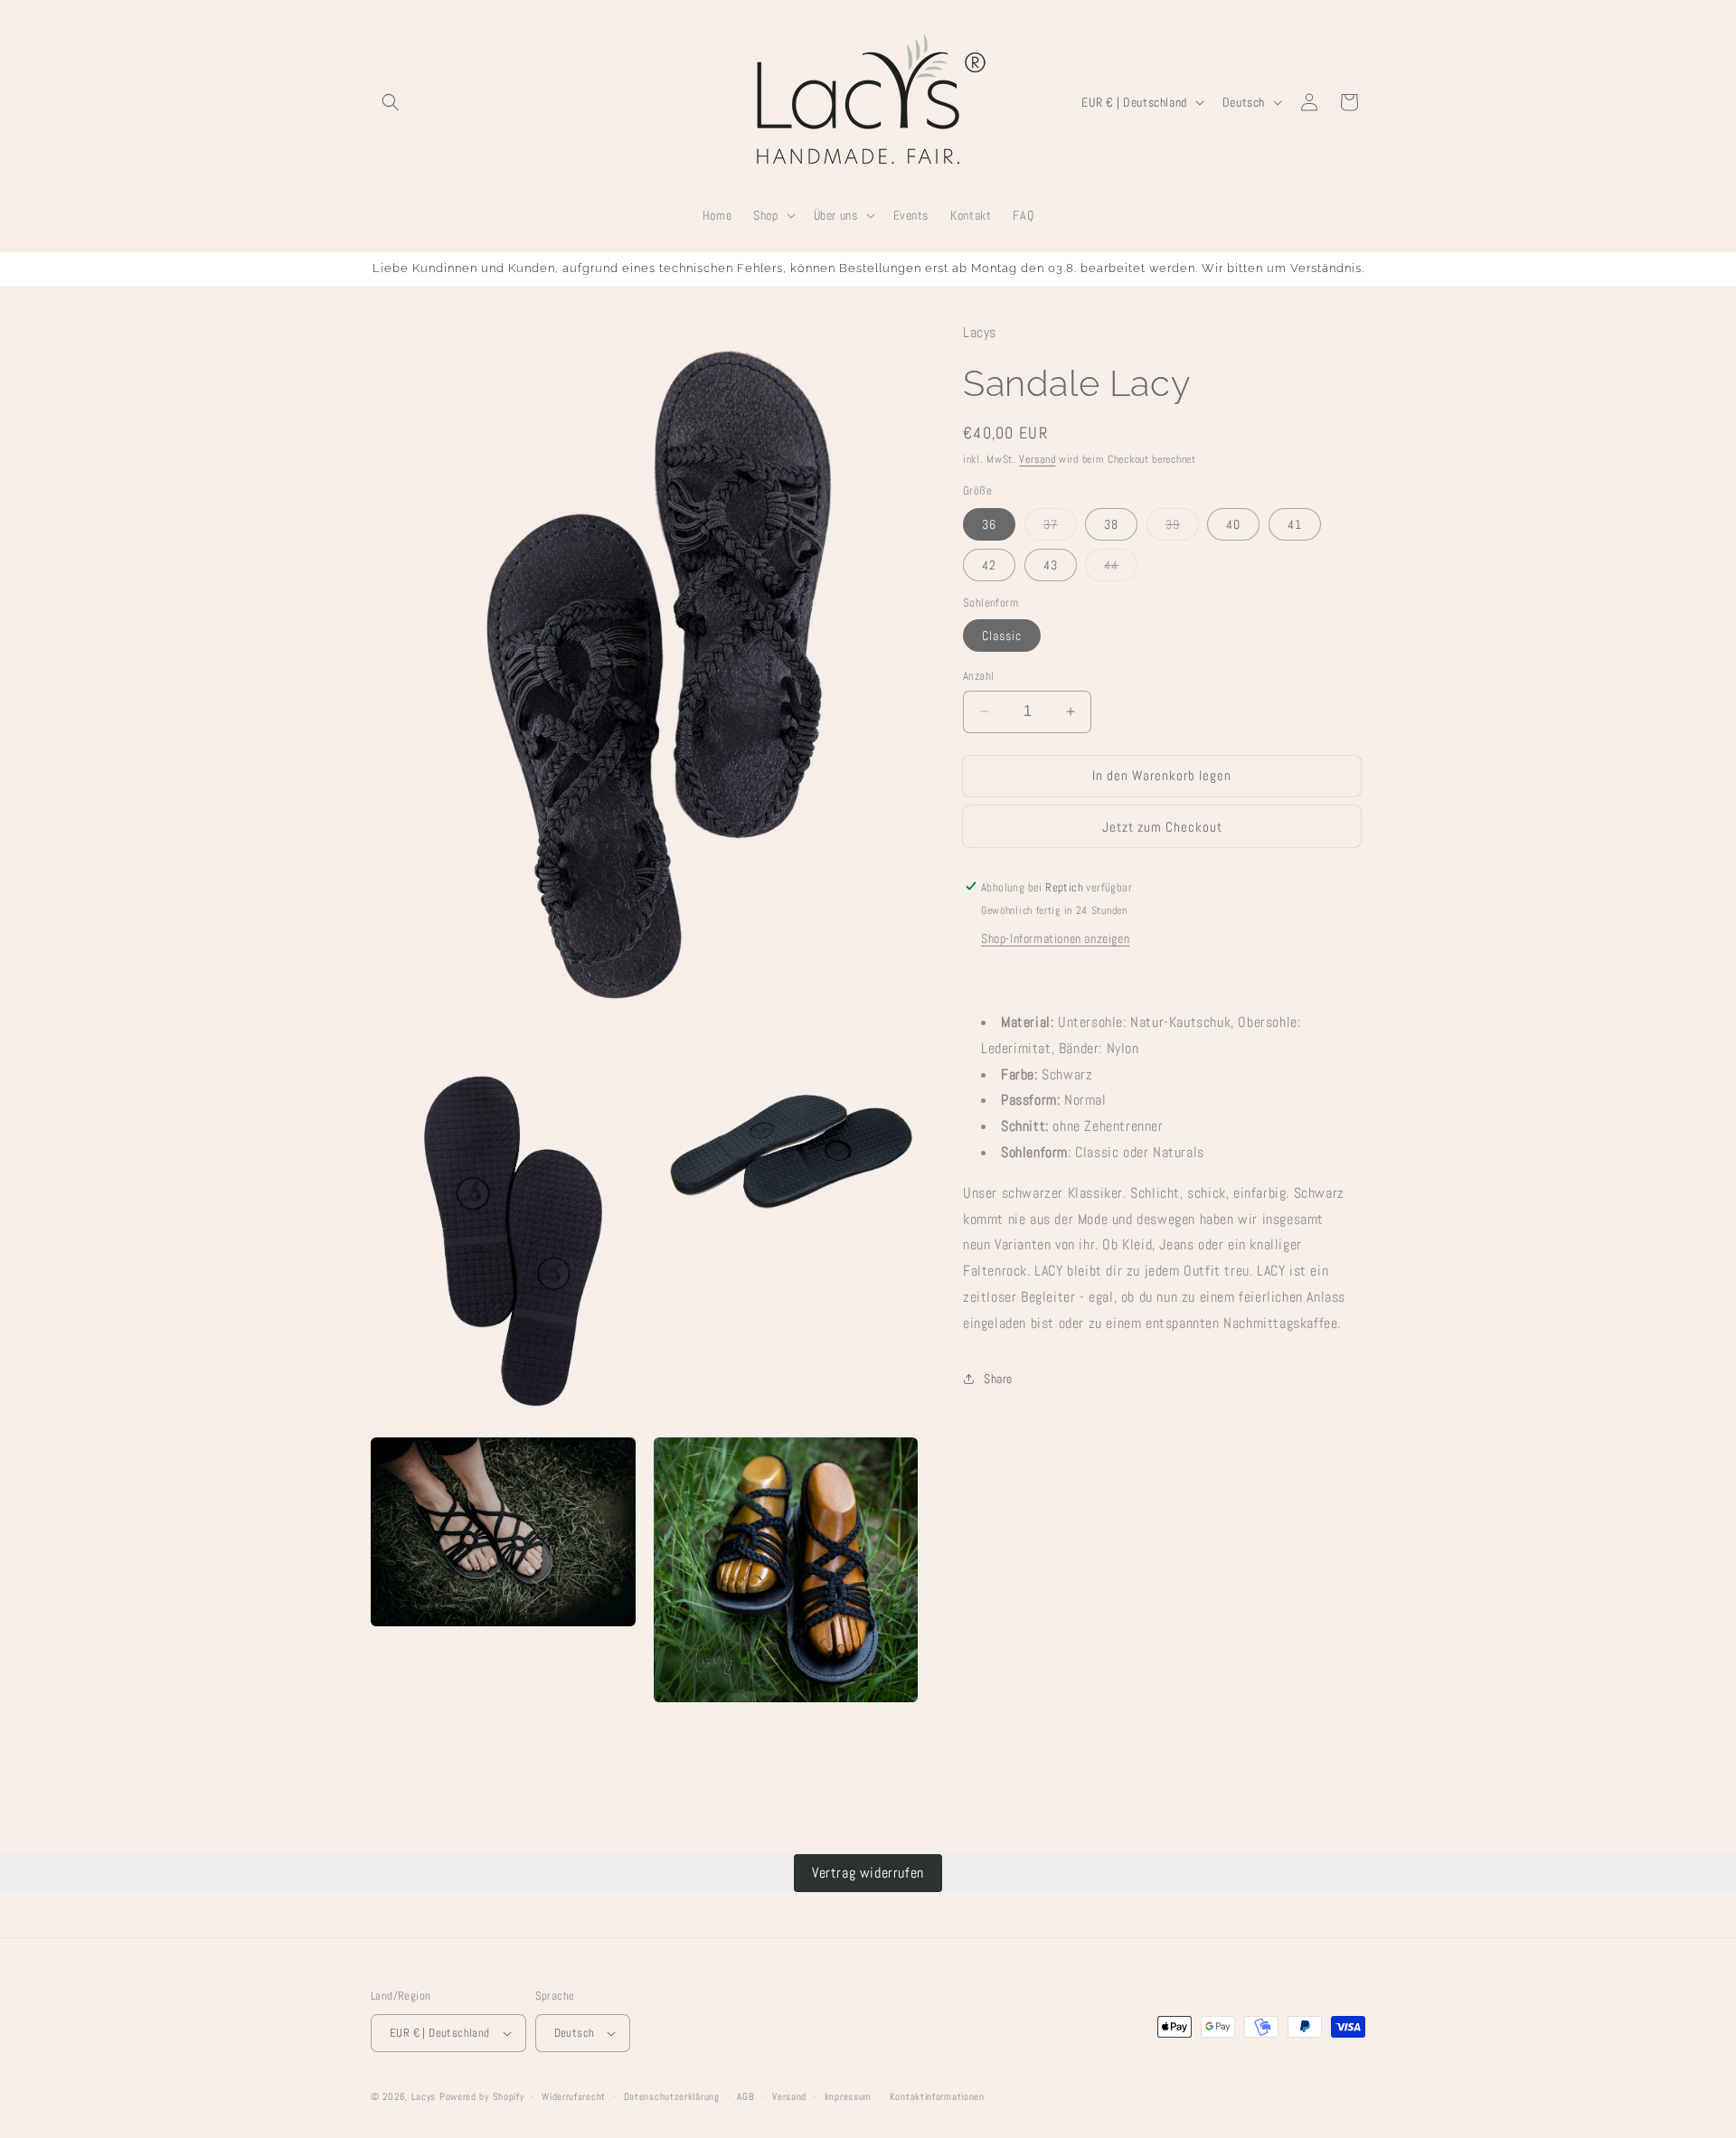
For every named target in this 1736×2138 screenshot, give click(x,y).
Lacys (424, 2096)
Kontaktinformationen (937, 2096)
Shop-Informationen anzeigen (1055, 937)
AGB (745, 2096)
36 (989, 523)
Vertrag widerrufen (868, 1873)
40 (1233, 523)
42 (989, 564)
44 (1121, 568)
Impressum (848, 2096)
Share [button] (998, 1378)
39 (1182, 527)
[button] (391, 102)
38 (1111, 523)
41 (1295, 523)
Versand (1037, 458)
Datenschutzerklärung (672, 2096)
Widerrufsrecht (574, 2096)
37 (1060, 527)
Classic (1002, 636)
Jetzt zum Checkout (1162, 826)
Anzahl (978, 676)
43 (1051, 564)
